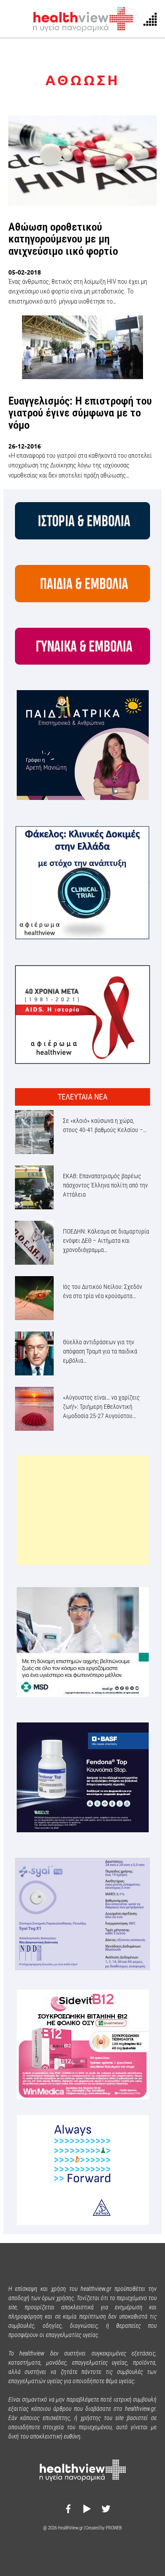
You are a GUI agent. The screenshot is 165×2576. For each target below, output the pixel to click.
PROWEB (114, 2528)
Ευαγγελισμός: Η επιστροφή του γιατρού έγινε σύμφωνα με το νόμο (80, 413)
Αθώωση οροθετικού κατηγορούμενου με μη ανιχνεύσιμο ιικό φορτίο (63, 239)
